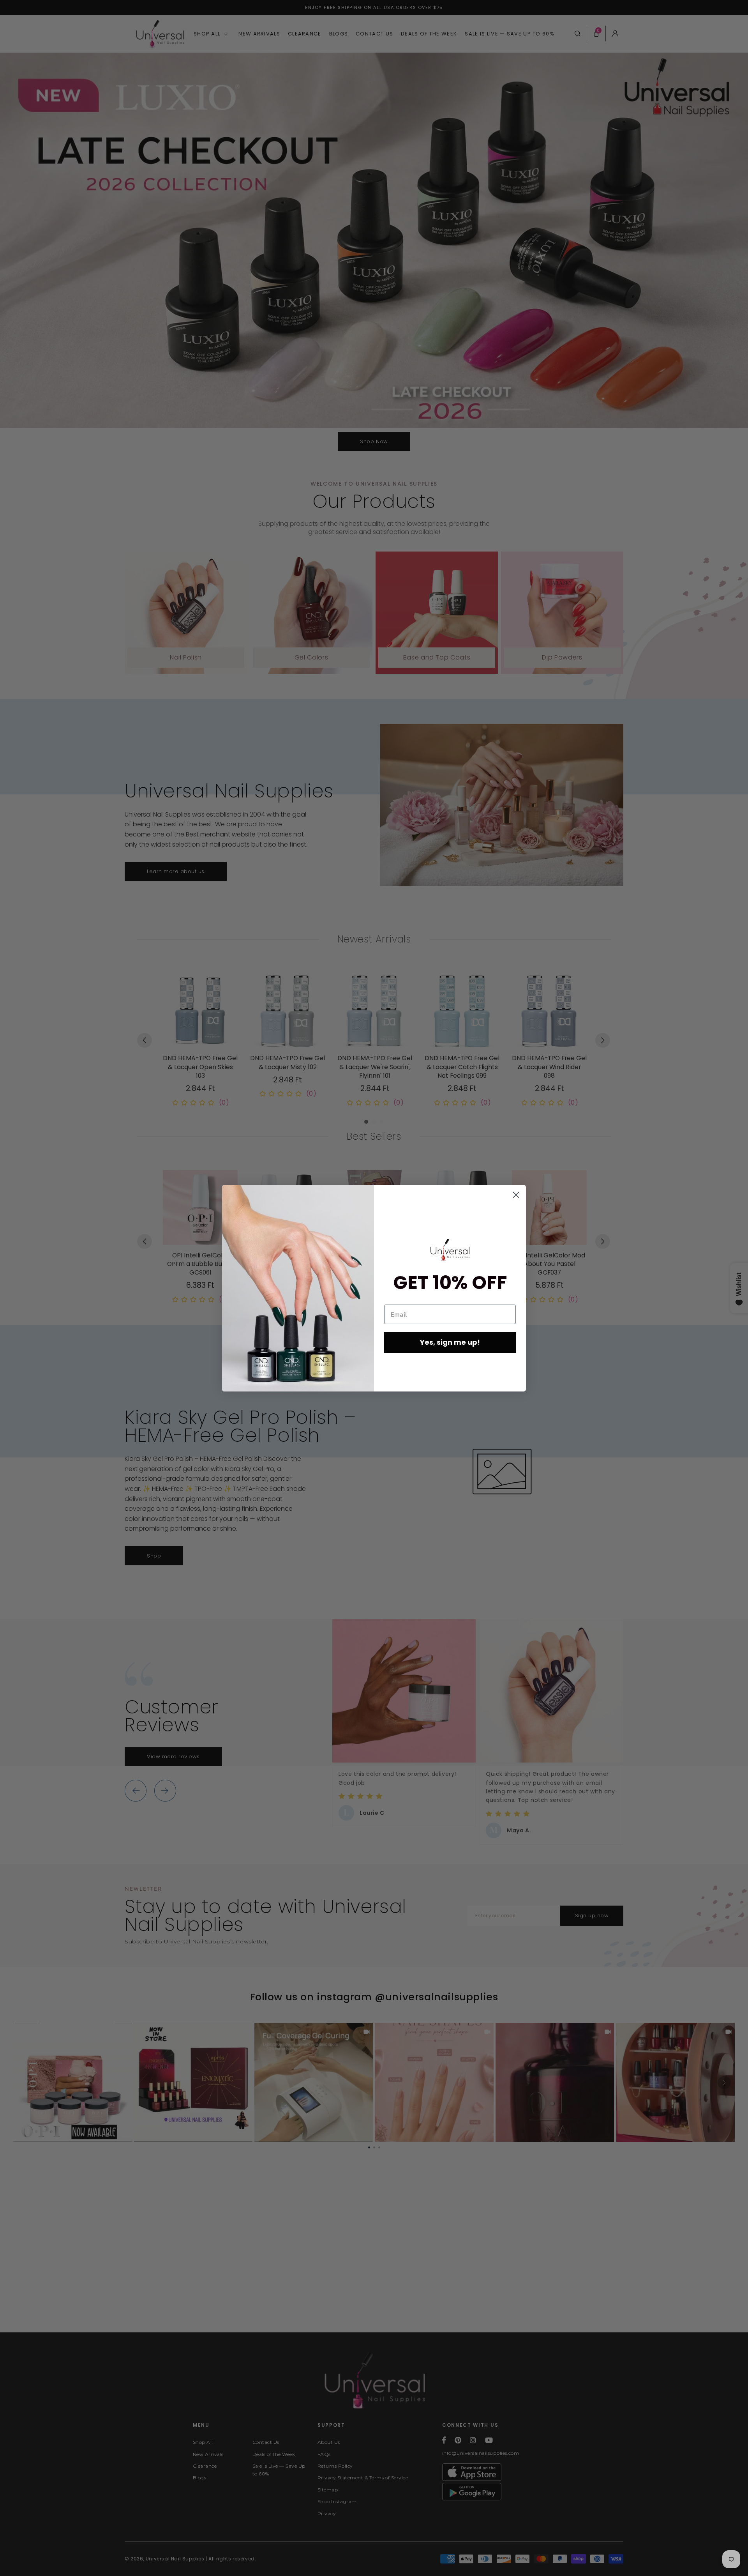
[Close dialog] (516, 1195)
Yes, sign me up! (450, 1342)
